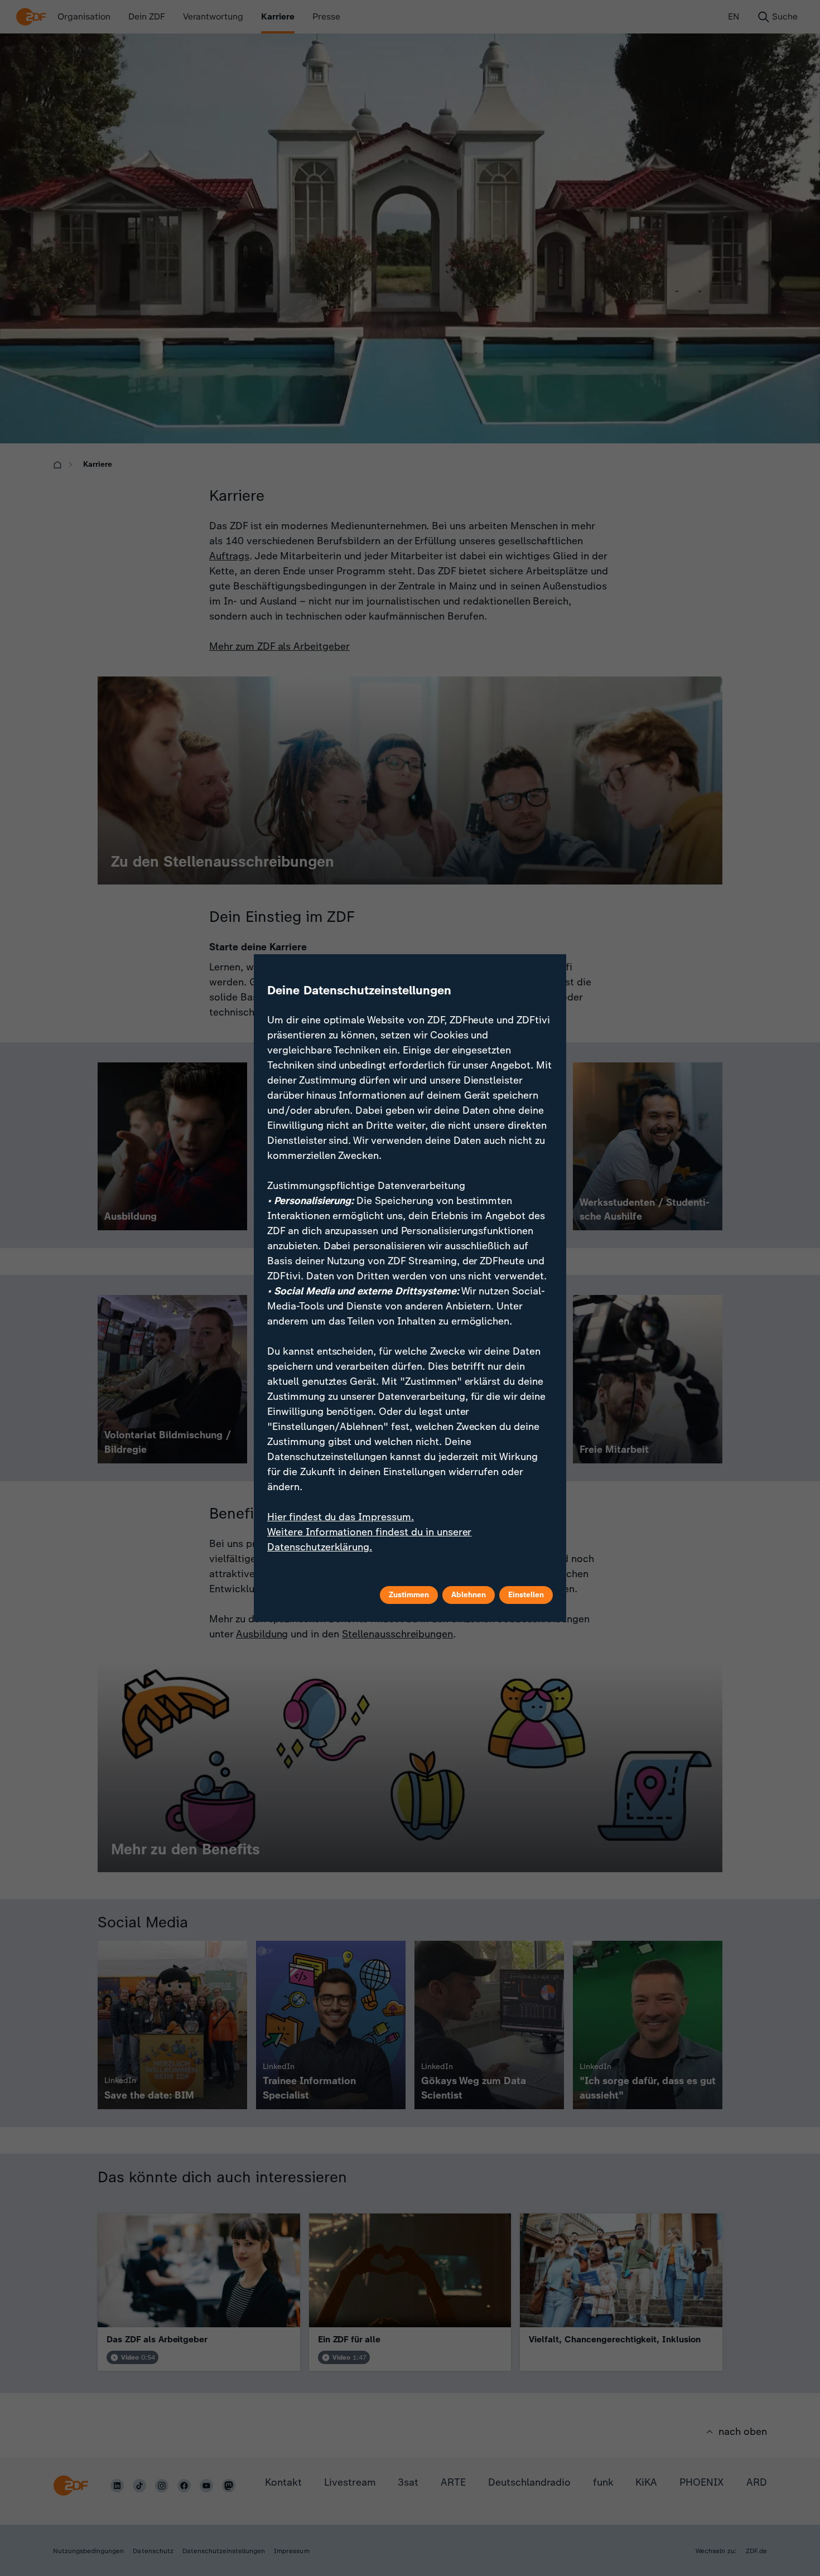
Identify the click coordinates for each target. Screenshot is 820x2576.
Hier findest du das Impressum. (341, 1517)
